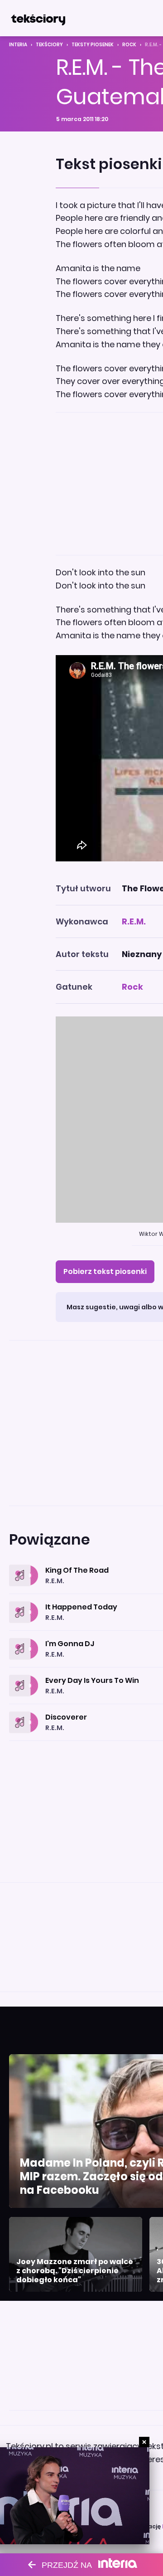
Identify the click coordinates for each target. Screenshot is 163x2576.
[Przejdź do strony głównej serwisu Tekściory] (38, 18)
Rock (129, 45)
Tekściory (49, 45)
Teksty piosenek (93, 45)
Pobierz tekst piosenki (105, 1271)
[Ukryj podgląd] (144, 2442)
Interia (18, 45)
